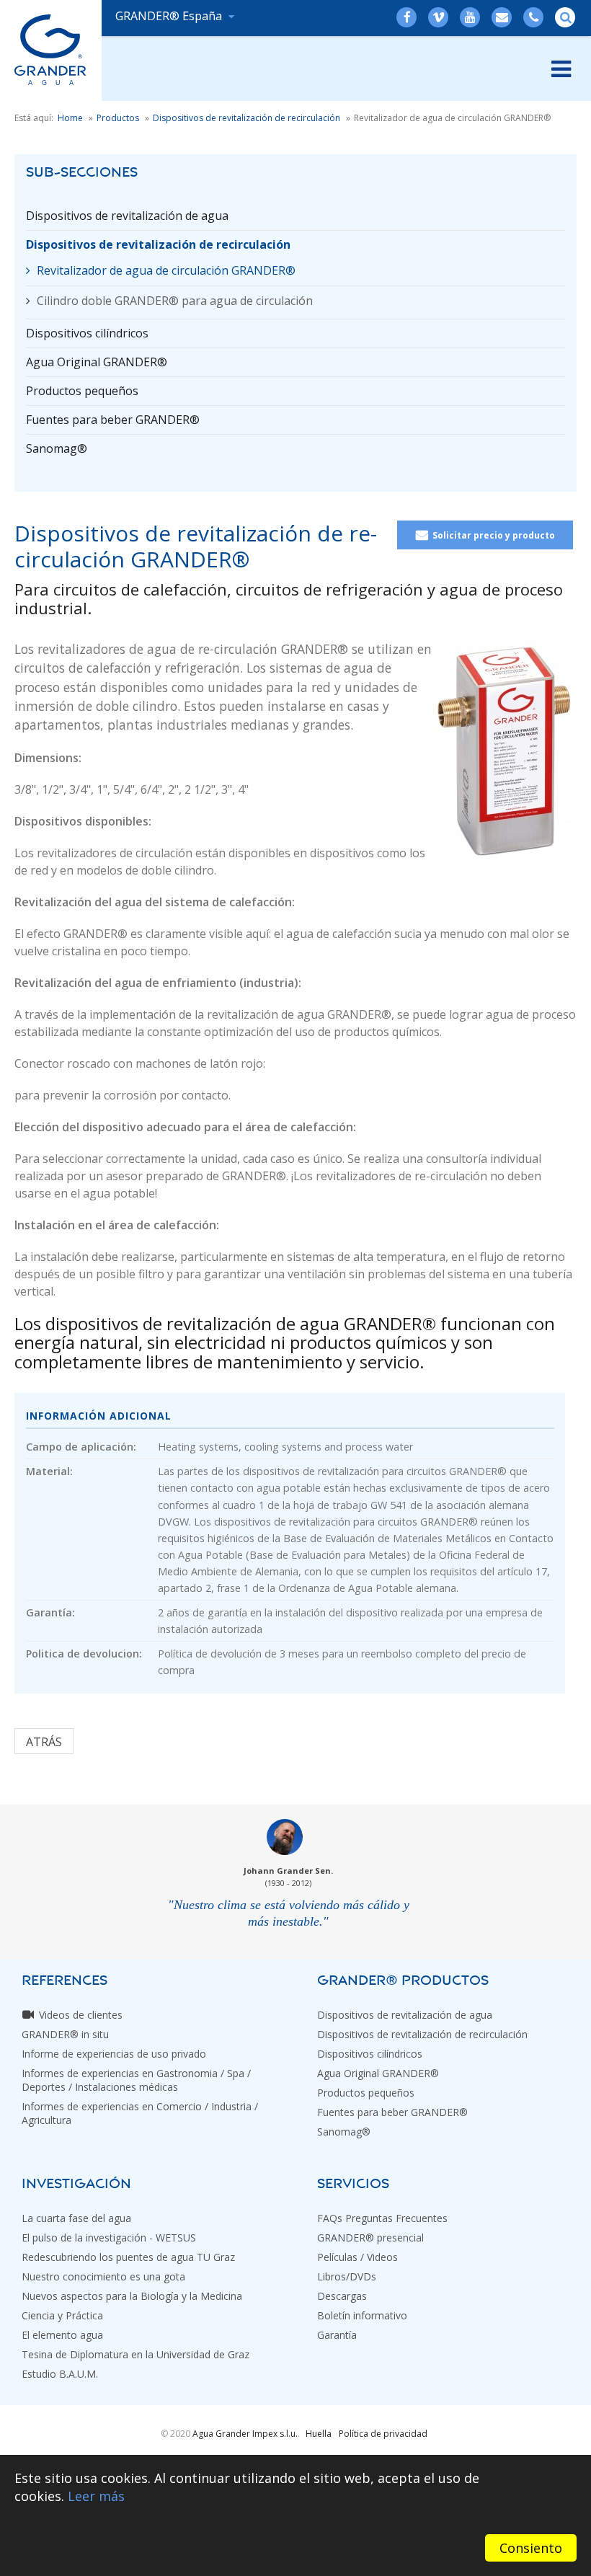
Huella (319, 2434)
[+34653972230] (534, 17)
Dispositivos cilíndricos (87, 333)
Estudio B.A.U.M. (60, 2374)
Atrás (44, 1742)
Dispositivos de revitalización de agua (127, 216)
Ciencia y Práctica (62, 2315)
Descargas (342, 2296)
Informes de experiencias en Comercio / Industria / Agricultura (140, 2113)
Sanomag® (57, 448)
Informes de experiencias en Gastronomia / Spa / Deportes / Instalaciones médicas (136, 2080)
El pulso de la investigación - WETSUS (109, 2238)
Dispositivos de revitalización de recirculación (158, 244)
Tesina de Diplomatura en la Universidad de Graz (135, 2354)
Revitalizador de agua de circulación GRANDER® (166, 270)
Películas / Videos (357, 2257)
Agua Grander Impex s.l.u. (245, 2434)
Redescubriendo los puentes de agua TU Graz (128, 2257)
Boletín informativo (362, 2315)
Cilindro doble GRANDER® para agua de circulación (175, 301)
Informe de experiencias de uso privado (114, 2054)
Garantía (337, 2335)
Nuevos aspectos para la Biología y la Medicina (132, 2296)
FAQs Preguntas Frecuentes (382, 2218)
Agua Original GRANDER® (97, 362)
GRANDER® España (170, 16)
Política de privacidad (383, 2434)
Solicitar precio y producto (494, 535)
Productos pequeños (82, 391)
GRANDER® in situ (65, 2034)
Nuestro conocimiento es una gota (103, 2276)
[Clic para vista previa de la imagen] (505, 753)
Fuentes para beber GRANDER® (113, 420)
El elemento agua (62, 2335)
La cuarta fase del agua (76, 2218)
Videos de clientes (81, 2015)
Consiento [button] (531, 2548)
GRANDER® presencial (370, 2238)
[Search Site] (566, 17)
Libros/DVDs (347, 2276)
